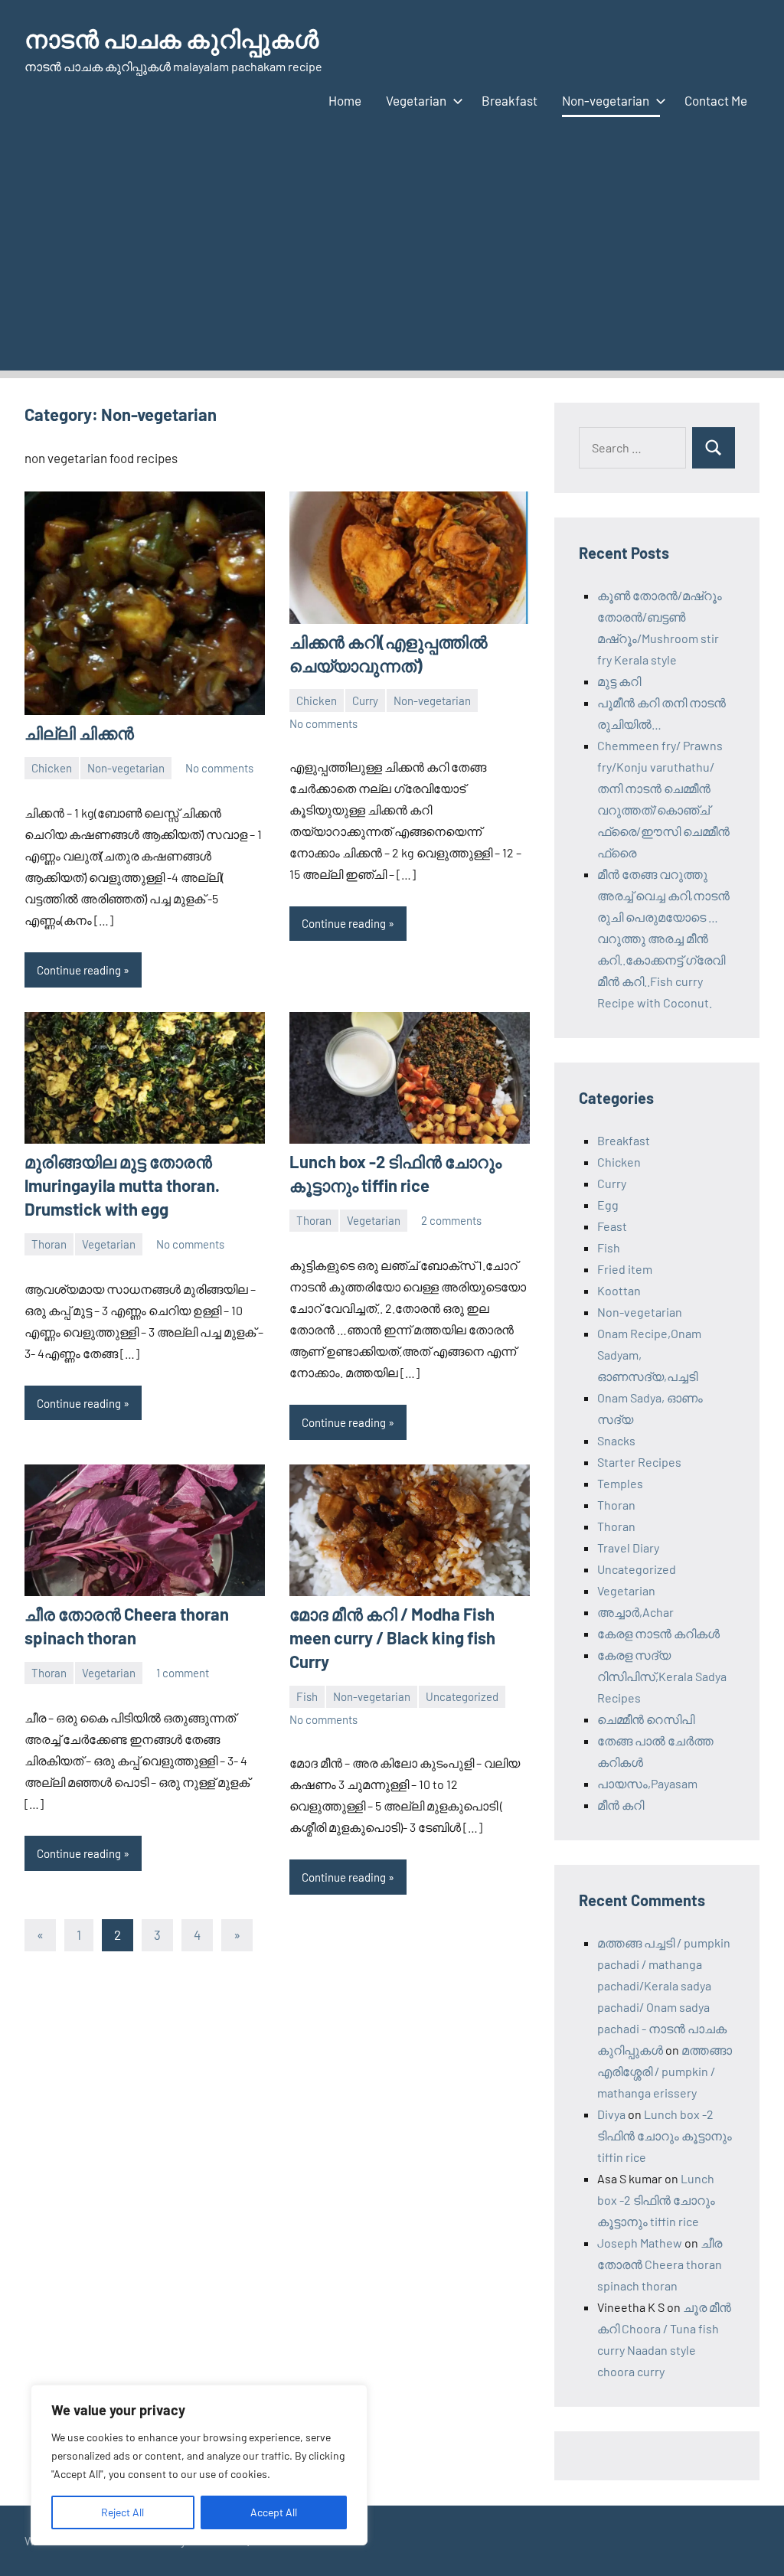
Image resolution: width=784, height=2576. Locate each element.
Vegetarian (416, 100)
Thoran (49, 1244)
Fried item (625, 1269)
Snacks (616, 1440)
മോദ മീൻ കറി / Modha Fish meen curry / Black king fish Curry (392, 1637)
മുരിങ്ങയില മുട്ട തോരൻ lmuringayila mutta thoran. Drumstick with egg (122, 1185)
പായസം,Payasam (647, 1783)
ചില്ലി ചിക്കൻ (79, 733)
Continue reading (79, 970)
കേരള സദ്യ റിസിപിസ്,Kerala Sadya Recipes (662, 1676)
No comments (219, 768)
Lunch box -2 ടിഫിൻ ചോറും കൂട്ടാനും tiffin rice (665, 2135)
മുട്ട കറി (619, 681)
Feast (612, 1226)
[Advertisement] (392, 263)
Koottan (619, 1290)
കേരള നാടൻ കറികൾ (658, 1633)
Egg (608, 1205)
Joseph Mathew (640, 2243)
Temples (620, 1483)
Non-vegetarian (606, 100)
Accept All (274, 2512)
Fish (307, 1696)
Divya (611, 2114)
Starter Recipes (639, 1462)
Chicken (52, 768)
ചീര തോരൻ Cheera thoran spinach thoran (660, 2264)
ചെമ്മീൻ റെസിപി (646, 1719)
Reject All (122, 2512)
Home (345, 100)
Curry (365, 700)
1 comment (183, 1673)
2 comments (451, 1220)
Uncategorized (462, 1696)
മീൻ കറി (621, 1805)
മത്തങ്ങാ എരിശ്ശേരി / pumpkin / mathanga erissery (665, 2071)
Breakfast (510, 100)
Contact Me (716, 100)
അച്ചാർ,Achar (635, 1612)
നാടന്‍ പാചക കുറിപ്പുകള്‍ (171, 38)
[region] (199, 2465)
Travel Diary (628, 1548)
